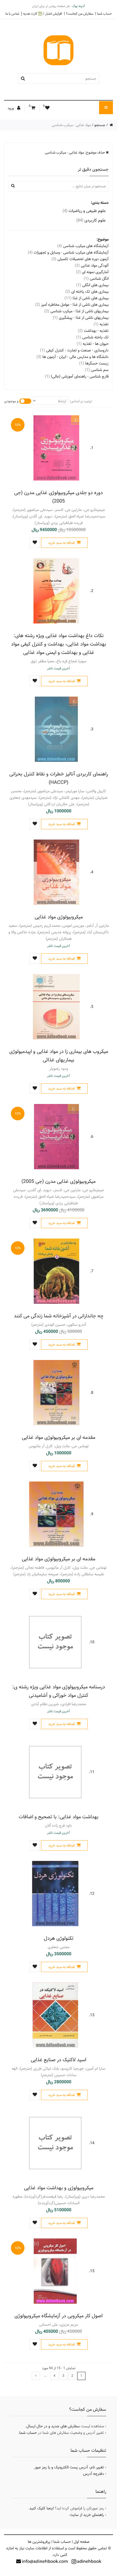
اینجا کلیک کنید (41, 2508)
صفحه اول (82, 2542)
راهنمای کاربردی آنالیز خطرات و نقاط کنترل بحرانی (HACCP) (59, 778)
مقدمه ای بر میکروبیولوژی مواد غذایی (59, 1437)
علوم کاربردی (91, 220)
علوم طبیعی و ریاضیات (84, 211)
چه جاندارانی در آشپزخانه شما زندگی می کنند (59, 1316)
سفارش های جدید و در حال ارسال (53, 2426)
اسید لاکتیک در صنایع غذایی (59, 2060)
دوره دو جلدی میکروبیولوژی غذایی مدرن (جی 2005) (59, 497)
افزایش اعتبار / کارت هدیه (43, 14)
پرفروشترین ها (39, 2542)
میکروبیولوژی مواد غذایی (59, 917)
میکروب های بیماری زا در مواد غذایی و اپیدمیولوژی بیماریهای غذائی (59, 1056)
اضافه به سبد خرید (62, 543)
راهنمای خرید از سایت (87, 2515)
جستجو (100, 125)
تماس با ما (12, 14)
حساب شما (104, 14)
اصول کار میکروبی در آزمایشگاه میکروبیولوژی (59, 2316)
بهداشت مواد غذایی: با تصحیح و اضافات (59, 1817)
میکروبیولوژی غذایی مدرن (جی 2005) (59, 1181)
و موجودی (11, 401)
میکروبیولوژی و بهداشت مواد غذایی (59, 2188)
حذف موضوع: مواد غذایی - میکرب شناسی (75, 152)
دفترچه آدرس (93, 2474)
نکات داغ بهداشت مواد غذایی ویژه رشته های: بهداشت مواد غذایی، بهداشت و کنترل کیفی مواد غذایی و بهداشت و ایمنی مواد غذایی (59, 644)
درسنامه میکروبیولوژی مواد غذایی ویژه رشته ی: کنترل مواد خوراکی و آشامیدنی (59, 1691)
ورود (11, 108)
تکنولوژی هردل (59, 1938)
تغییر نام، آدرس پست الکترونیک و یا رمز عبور (69, 2467)
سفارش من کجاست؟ (80, 14)
